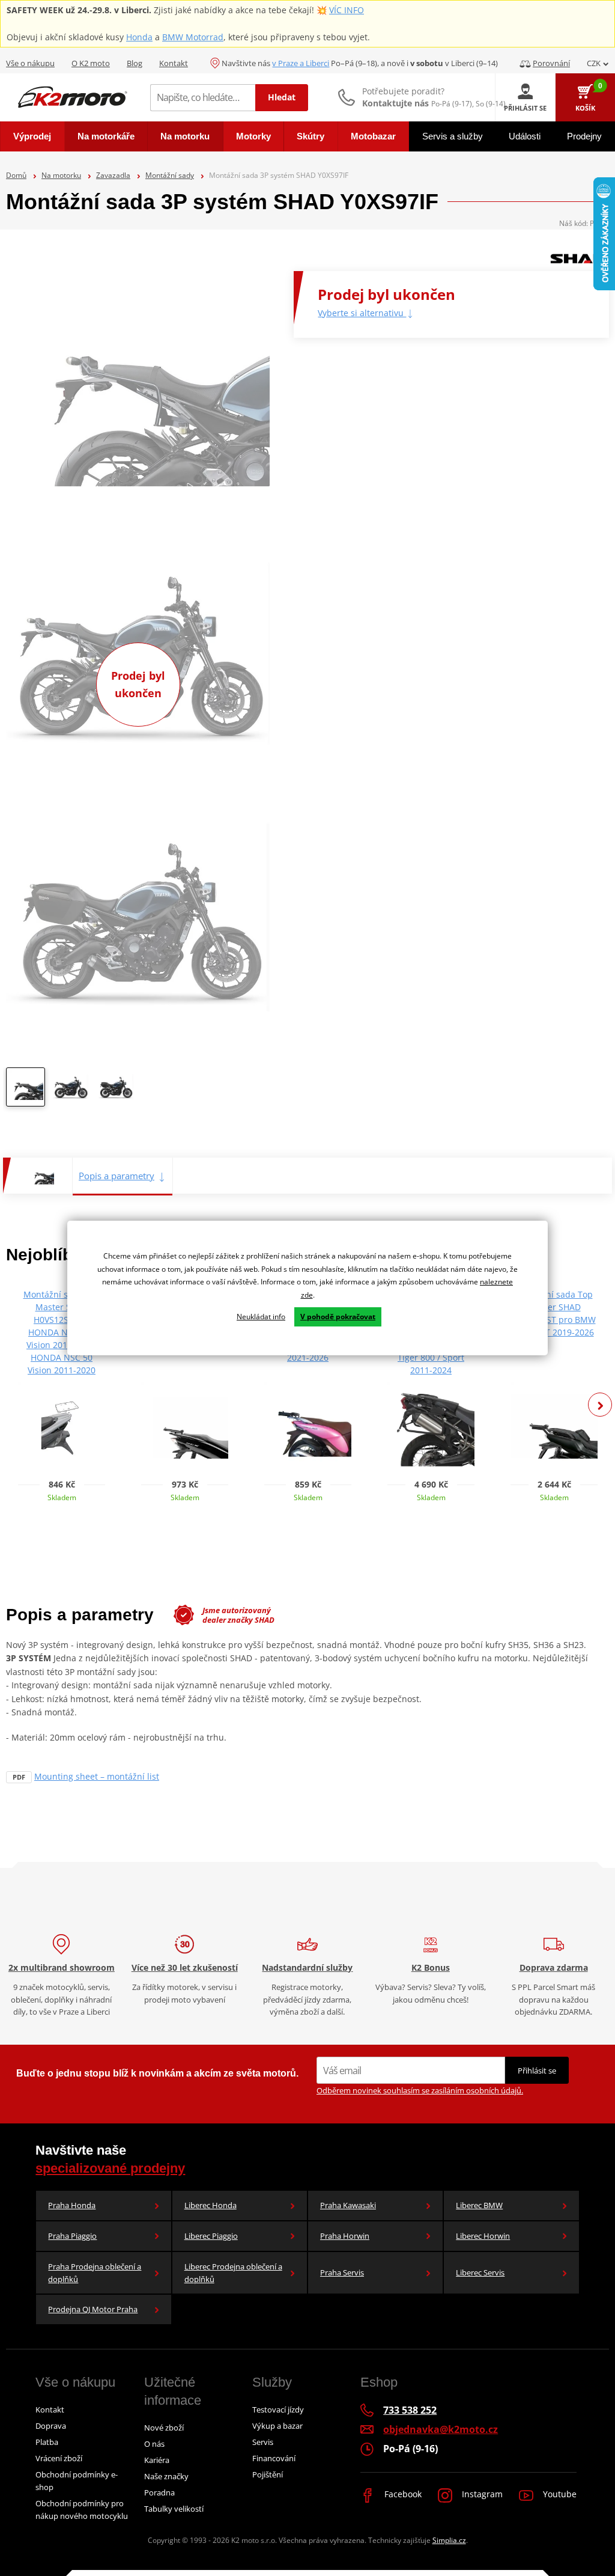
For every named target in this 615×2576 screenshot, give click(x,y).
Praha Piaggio (72, 2236)
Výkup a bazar (277, 2426)
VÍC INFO (347, 10)
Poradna (159, 2492)
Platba (47, 2442)
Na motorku (61, 175)
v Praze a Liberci (301, 63)
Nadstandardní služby (307, 1967)
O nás (154, 2444)
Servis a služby (453, 136)
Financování (274, 2458)
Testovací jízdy (278, 2410)
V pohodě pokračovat (338, 1317)
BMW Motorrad (193, 37)
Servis (263, 2442)
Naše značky (166, 2476)
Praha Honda (72, 2205)
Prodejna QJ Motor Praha (93, 2309)
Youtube (559, 2494)
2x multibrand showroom (62, 1967)
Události (525, 136)
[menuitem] (32, 136)
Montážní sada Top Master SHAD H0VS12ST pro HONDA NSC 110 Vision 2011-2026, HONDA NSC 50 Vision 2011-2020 (62, 1332)
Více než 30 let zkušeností (185, 1967)
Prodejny (584, 136)
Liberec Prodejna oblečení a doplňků (233, 2273)
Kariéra (157, 2460)
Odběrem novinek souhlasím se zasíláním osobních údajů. (420, 2090)
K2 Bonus (431, 1967)
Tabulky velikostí (174, 2509)
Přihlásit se (537, 2071)
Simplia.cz (449, 2540)
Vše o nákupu (30, 63)
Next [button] (600, 1405)
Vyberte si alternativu (362, 313)
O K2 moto (91, 63)
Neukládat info (261, 1317)
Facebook (402, 2494)
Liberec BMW (479, 2205)
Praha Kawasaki (348, 2205)
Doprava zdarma (554, 1967)
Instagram (481, 2494)
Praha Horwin (345, 2236)
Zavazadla (113, 175)
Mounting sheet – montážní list (97, 1776)
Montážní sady (170, 175)
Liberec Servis (480, 2272)
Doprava (51, 2426)
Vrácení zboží (59, 2458)
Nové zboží (164, 2428)
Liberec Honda (211, 2205)
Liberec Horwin (483, 2236)
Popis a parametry (117, 1176)
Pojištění (268, 2474)
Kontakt (174, 63)
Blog (135, 63)
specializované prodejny (110, 2168)
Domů (16, 175)
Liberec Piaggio (211, 2236)
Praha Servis (342, 2272)
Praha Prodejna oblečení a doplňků (95, 2273)
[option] (26, 1090)
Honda (139, 37)
